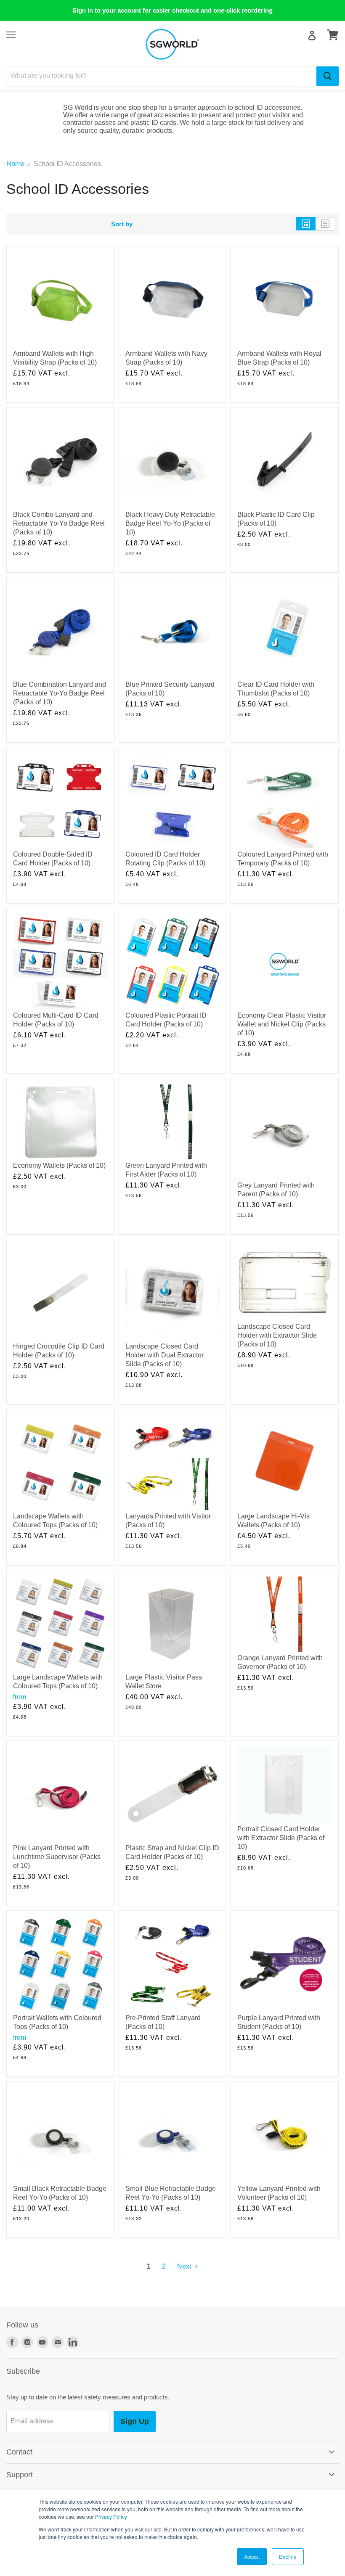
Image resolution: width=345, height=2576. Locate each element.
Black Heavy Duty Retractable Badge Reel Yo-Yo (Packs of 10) (170, 523)
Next (185, 2266)
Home (15, 164)
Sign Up (135, 2421)
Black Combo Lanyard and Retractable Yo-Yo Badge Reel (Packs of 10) (59, 523)
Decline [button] (288, 2556)
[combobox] (161, 76)
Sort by (122, 224)
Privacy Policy (111, 2516)
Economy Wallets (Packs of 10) (59, 1165)
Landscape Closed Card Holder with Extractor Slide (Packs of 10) (277, 1335)
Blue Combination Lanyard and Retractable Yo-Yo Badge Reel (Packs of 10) (60, 693)
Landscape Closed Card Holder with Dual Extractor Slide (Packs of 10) (165, 1355)
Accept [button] (252, 2556)
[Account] (312, 36)
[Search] (328, 76)
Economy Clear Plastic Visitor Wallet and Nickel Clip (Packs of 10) (282, 1024)
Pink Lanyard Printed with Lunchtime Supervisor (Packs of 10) (57, 1857)
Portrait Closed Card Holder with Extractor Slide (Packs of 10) (281, 1838)
